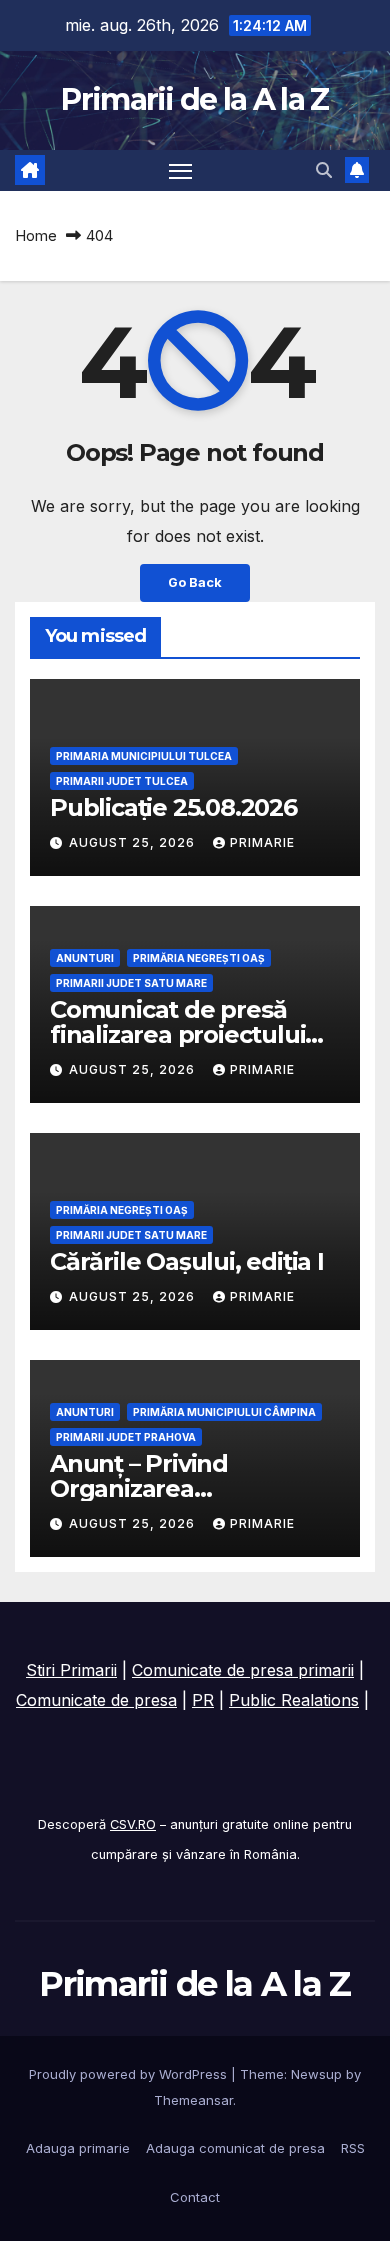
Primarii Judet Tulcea (122, 781)
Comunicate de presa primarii (243, 1670)
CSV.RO (133, 1824)
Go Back (195, 582)
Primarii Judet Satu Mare (131, 983)
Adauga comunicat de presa (235, 2148)
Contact (195, 2197)
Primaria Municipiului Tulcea (144, 756)
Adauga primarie (78, 2148)
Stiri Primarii (71, 1670)
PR (203, 1700)
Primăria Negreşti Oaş (199, 958)
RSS (353, 2148)
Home (36, 235)
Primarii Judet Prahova (126, 1437)
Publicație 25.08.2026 (173, 807)
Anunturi (85, 958)
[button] (324, 170)
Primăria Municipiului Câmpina (224, 1412)
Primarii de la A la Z (194, 99)
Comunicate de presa (96, 1700)
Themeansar (193, 2100)
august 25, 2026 (134, 842)
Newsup (316, 2074)
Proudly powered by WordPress (130, 2074)
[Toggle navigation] (181, 171)
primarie (262, 842)
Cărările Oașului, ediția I (187, 1261)
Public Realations (294, 1700)
